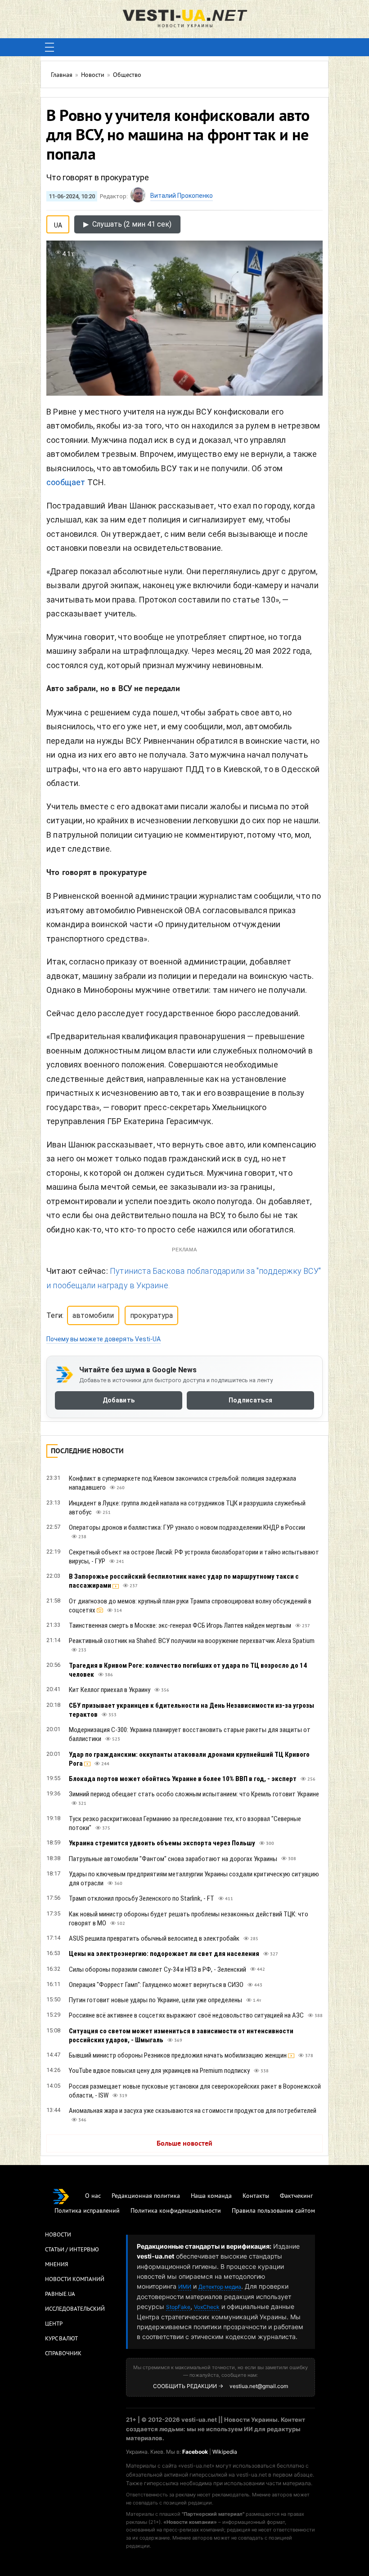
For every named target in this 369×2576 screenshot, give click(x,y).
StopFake (178, 2307)
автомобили (93, 1315)
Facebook (195, 2452)
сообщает (66, 482)
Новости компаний (75, 2280)
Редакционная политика (146, 2196)
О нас (93, 2196)
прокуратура (151, 1315)
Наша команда (211, 2196)
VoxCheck (207, 2307)
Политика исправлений (87, 2211)
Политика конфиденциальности (176, 2211)
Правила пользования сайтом (273, 2211)
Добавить (119, 1400)
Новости (58, 2235)
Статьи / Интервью (72, 2250)
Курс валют (61, 2339)
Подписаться (250, 1400)
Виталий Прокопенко (182, 196)
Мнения (56, 2265)
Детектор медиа (220, 2287)
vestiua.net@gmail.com (259, 2386)
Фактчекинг (296, 2196)
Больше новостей (184, 2144)
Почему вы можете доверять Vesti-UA (103, 1339)
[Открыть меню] (49, 47)
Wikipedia (225, 2452)
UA (58, 223)
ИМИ (185, 2287)
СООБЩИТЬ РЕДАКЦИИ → (188, 2386)
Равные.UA (60, 2295)
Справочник (63, 2354)
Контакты (256, 2196)
